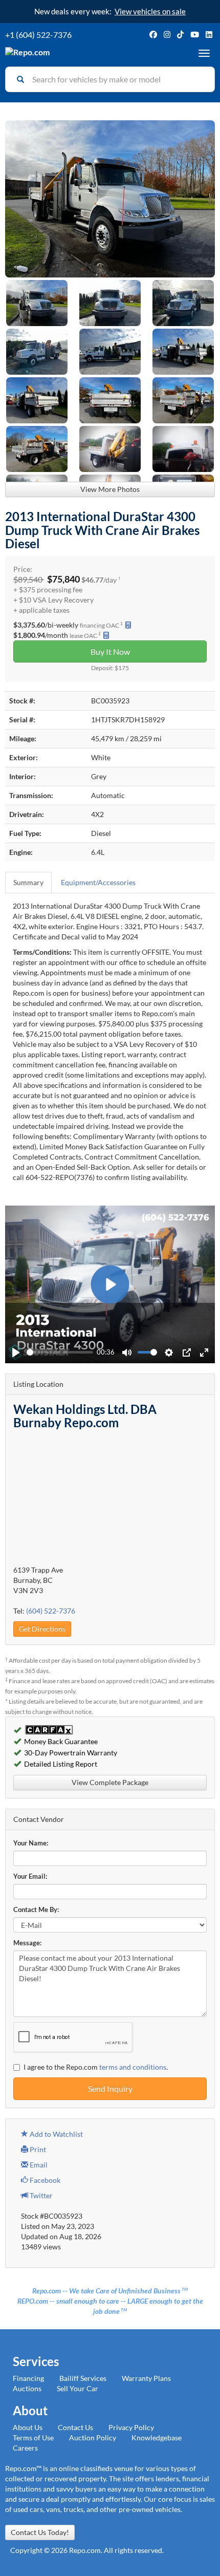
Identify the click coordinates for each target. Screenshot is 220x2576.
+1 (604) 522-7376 (38, 35)
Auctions (27, 2388)
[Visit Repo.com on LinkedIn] (209, 35)
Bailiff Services (83, 2378)
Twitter (40, 2195)
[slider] (60, 1352)
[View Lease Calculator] (106, 635)
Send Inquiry (110, 2088)
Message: (27, 1943)
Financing (28, 2378)
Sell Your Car (78, 2388)
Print (37, 2149)
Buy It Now (110, 651)
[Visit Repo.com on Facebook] (153, 35)
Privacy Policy (131, 2427)
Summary (28, 882)
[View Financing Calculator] (128, 625)
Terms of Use (33, 2438)
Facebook (44, 2180)
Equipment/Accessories (98, 882)
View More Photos (110, 489)
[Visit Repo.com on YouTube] (195, 35)
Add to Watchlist (56, 2134)
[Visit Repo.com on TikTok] (180, 35)
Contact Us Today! (40, 2532)
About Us (28, 2427)
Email (38, 2165)
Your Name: (31, 1843)
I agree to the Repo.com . (96, 2067)
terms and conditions (133, 2067)
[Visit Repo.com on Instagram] (167, 35)
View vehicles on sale (150, 11)
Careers (25, 2448)
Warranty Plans (146, 2378)
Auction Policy (93, 2438)
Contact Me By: (36, 1910)
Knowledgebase (157, 2438)
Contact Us (75, 2427)
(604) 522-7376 (51, 1611)
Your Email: (30, 1876)
